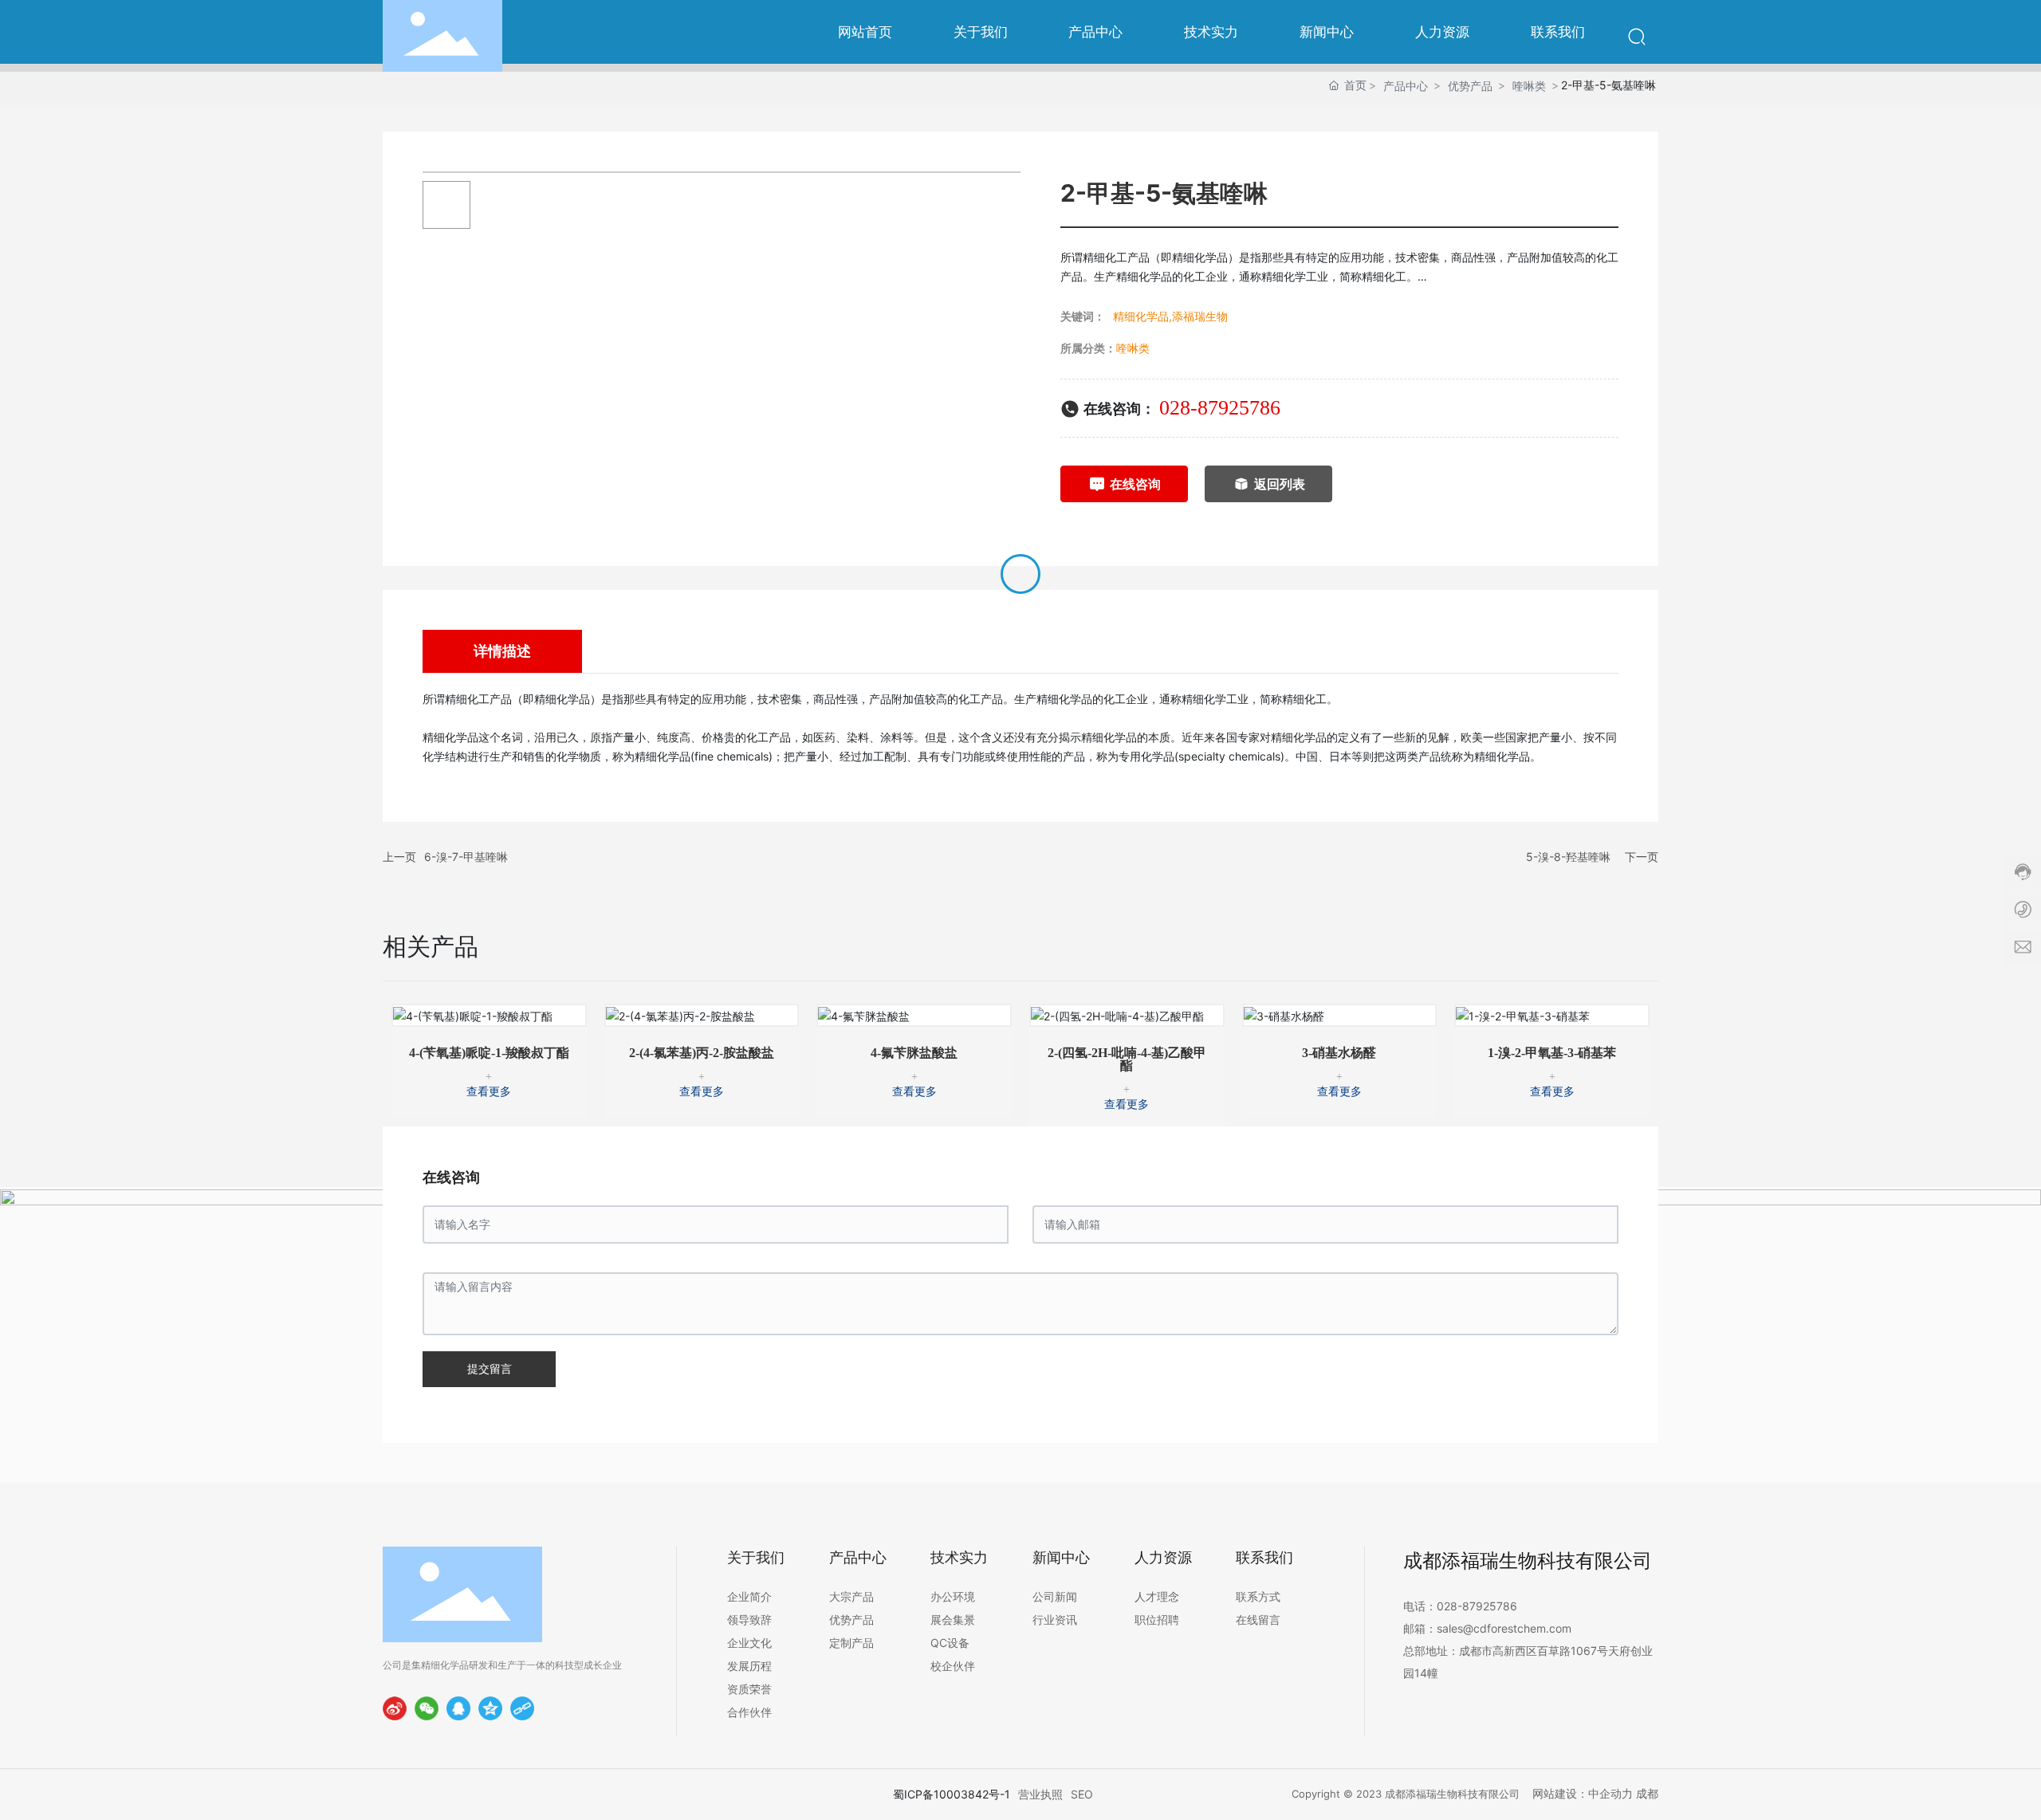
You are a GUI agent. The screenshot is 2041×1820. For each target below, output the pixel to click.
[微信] (427, 1708)
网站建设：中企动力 (1583, 1793)
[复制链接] (522, 1708)
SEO (1082, 1794)
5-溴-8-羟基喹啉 (1568, 857)
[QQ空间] (490, 1708)
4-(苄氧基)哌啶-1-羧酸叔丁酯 (489, 1053)
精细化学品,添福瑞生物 (1170, 316)
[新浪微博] (395, 1708)
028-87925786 (1220, 408)
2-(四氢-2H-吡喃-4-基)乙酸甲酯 (1127, 1059)
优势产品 (1470, 86)
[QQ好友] (458, 1708)
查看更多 (489, 1092)
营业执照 (1040, 1794)
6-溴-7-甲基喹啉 (466, 857)
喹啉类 (1529, 86)
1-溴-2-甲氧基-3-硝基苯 (1552, 1053)
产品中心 (1406, 86)
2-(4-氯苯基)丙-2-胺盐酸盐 (702, 1053)
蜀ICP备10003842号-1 (952, 1794)
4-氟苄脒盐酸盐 (914, 1053)
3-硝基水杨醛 (1339, 1053)
